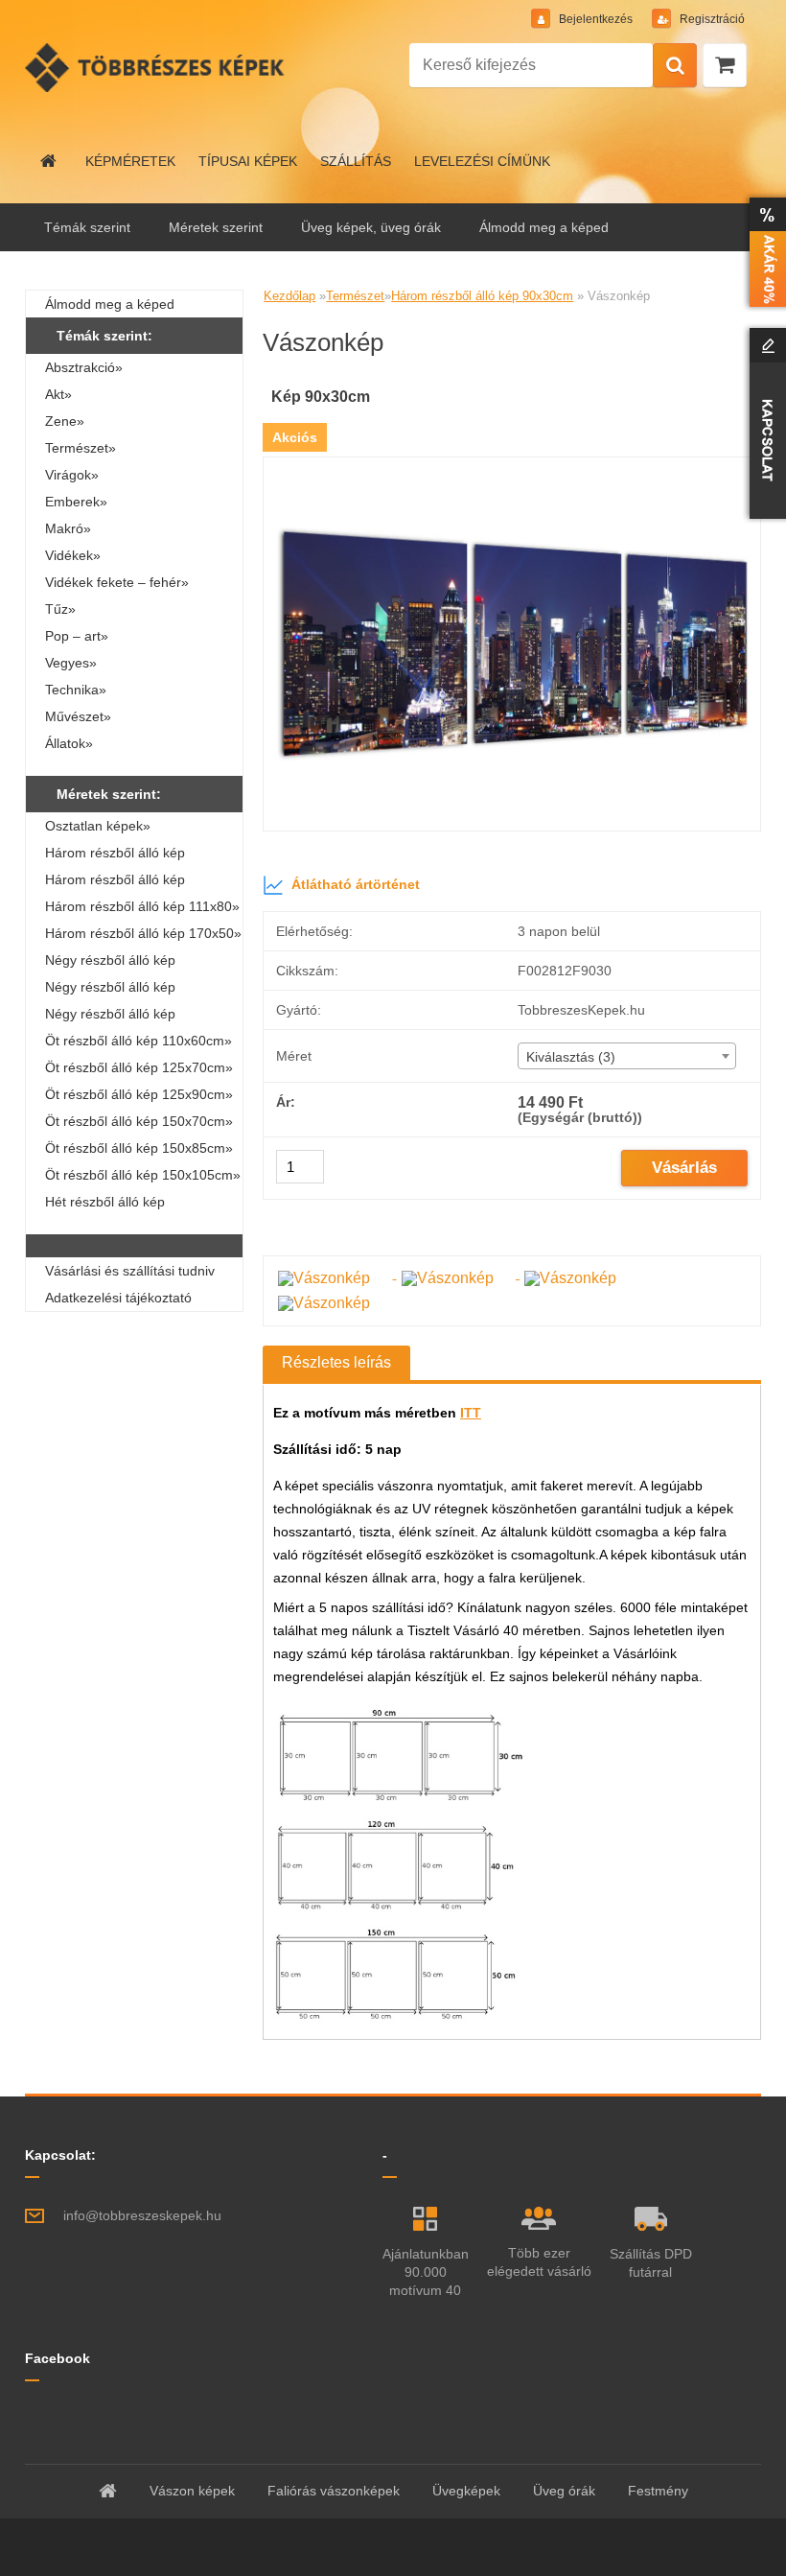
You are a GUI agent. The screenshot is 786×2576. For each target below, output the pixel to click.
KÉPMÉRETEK (130, 161)
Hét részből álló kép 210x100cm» (105, 1205)
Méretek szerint (216, 227)
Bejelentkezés (596, 19)
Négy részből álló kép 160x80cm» (110, 1017)
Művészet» (78, 716)
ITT (471, 1413)
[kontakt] (764, 423)
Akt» (58, 394)
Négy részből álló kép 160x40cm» (110, 963)
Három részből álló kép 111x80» (142, 906)
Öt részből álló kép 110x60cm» (139, 1041)
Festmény (658, 2491)
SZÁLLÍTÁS (356, 161)
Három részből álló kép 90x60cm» (115, 882)
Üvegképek (466, 2491)
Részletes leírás (336, 1362)
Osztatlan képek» (98, 826)
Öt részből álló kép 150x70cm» (139, 1121)
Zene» (65, 421)
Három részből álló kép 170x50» (143, 933)
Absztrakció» (84, 367)
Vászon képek (192, 2491)
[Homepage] (49, 161)
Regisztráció (711, 19)
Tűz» (60, 609)
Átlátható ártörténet (356, 884)
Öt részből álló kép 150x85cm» (139, 1148)
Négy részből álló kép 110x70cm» (110, 990)
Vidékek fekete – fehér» (117, 582)
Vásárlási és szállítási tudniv (130, 1271)
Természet (355, 296)
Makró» (68, 528)
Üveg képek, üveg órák (371, 227)
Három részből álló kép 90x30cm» (115, 855)
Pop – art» (77, 636)
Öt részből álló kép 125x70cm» (139, 1067)
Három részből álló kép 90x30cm (482, 296)
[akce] (764, 252)
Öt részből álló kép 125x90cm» (139, 1094)
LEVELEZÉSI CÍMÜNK (482, 161)
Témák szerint (87, 227)
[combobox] (627, 1056)
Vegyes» (71, 663)
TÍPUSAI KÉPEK (248, 161)
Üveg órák (564, 2491)
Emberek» (76, 502)
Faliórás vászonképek (334, 2491)
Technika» (76, 690)
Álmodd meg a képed (544, 227)
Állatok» (69, 743)
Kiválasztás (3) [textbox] (571, 1057)
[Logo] (157, 67)
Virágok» (72, 475)
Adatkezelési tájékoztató (118, 1298)
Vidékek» (73, 555)
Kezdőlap (289, 296)
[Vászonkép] (512, 465)
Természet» (81, 448)
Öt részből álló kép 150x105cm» (143, 1175)
